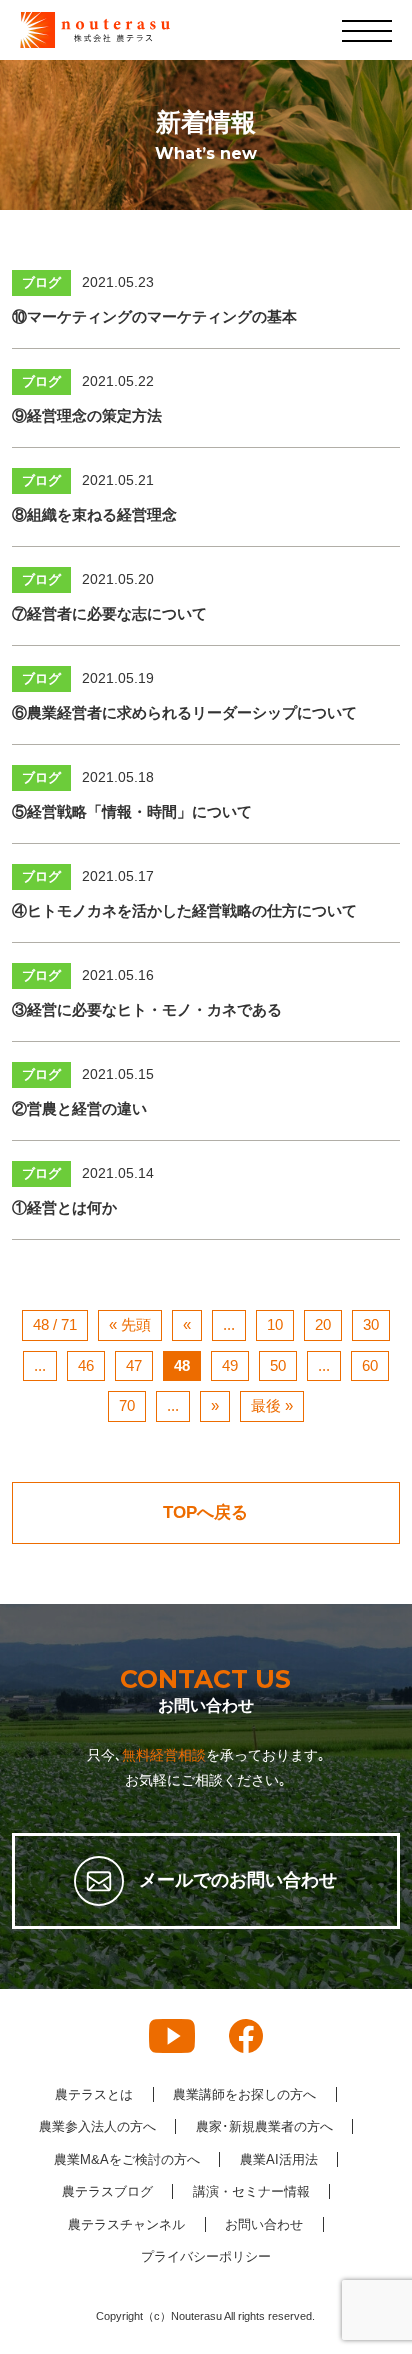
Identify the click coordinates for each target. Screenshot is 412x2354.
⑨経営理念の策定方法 (87, 415)
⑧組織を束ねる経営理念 (94, 514)
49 (230, 1365)
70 (127, 1405)
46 (86, 1365)
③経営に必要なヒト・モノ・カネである (147, 1009)
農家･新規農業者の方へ (264, 2126)
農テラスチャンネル (126, 2224)
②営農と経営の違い (79, 1108)
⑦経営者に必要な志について (109, 613)
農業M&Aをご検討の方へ (127, 2159)
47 (134, 1365)
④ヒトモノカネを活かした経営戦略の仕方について (184, 910)
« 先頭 (130, 1324)
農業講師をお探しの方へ (244, 2094)
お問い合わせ (264, 2224)
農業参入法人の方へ (97, 2126)
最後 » (272, 1405)
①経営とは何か (64, 1207)
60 (370, 1365)
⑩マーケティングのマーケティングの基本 (154, 316)
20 (323, 1324)
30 (371, 1324)
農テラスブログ (107, 2191)
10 (275, 1324)
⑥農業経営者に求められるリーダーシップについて (184, 712)
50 (278, 1365)
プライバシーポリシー (206, 2256)
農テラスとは (94, 2094)
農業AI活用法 (279, 2159)
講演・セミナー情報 (251, 2191)
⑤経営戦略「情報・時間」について (132, 811)
